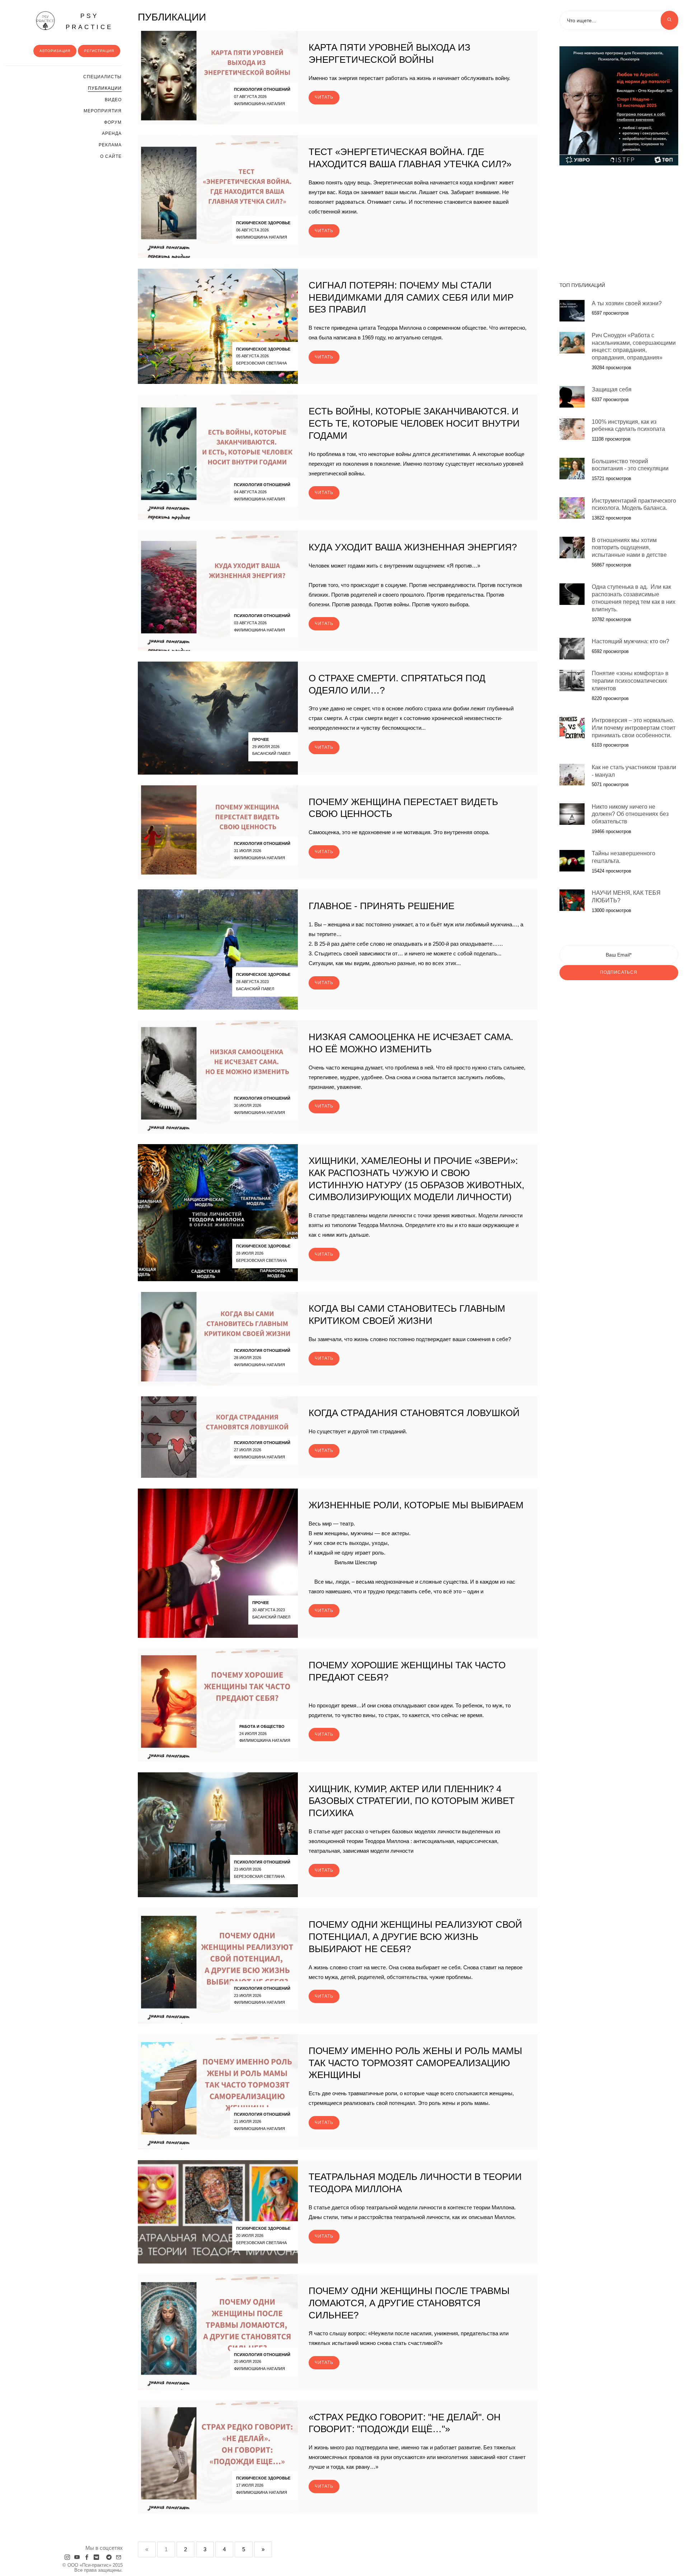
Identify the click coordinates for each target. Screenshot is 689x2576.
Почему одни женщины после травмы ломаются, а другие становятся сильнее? (409, 2303)
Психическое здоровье (263, 223)
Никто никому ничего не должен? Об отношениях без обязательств (630, 814)
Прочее (261, 739)
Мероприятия (103, 111)
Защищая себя (612, 389)
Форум (113, 122)
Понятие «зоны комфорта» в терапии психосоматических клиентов (630, 681)
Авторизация (55, 51)
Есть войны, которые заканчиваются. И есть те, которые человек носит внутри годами (414, 423)
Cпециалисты (102, 77)
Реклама (110, 145)
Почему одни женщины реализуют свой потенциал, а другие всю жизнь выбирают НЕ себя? (415, 1937)
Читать (324, 97)
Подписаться (619, 972)
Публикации (105, 88)
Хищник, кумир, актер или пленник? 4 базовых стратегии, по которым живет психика (412, 1801)
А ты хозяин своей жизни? (627, 303)
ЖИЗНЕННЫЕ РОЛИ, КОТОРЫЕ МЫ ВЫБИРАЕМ (416, 1505)
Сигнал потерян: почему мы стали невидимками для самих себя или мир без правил (411, 297)
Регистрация (99, 51)
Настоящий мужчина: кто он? (631, 641)
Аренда (112, 133)
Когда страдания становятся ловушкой (414, 1413)
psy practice (89, 22)
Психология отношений (262, 89)
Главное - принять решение (381, 906)
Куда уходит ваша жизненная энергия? (413, 547)
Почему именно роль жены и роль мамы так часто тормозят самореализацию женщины (415, 2063)
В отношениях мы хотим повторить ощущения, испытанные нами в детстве (629, 548)
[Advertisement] (619, 220)
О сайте (111, 156)
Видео (113, 100)
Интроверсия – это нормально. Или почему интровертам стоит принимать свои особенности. (634, 728)
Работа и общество (262, 1726)
